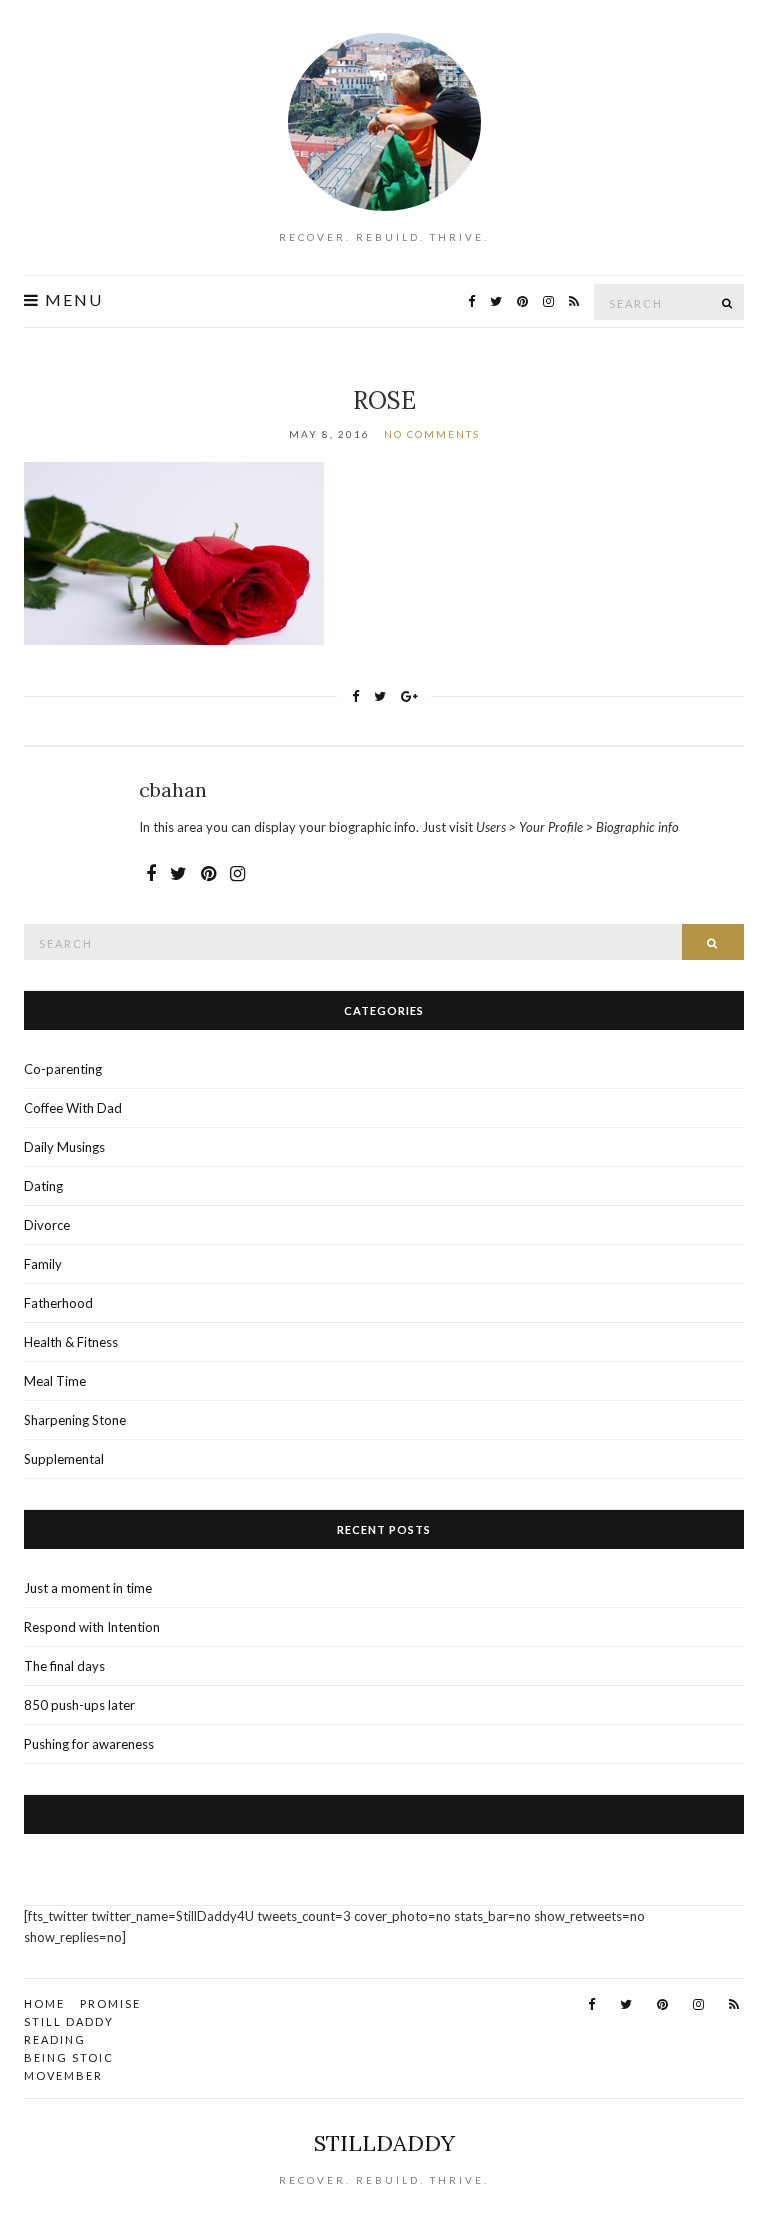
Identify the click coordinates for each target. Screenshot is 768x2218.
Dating (43, 1186)
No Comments (432, 434)
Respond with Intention (92, 1627)
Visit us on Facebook (384, 1814)
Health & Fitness (71, 1342)
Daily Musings (64, 1147)
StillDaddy (384, 2143)
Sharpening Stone (75, 1420)
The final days (64, 1666)
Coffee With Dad (73, 1108)
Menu (71, 300)
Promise (110, 2003)
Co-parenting (63, 1069)
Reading (55, 2039)
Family (43, 1264)
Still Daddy (69, 2021)
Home (44, 2003)
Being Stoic (69, 2057)
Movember (63, 2075)
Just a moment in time (88, 1588)
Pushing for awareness (89, 1744)
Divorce (47, 1225)
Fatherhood (58, 1303)
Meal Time (55, 1381)
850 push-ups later (79, 1705)
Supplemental (64, 1459)
